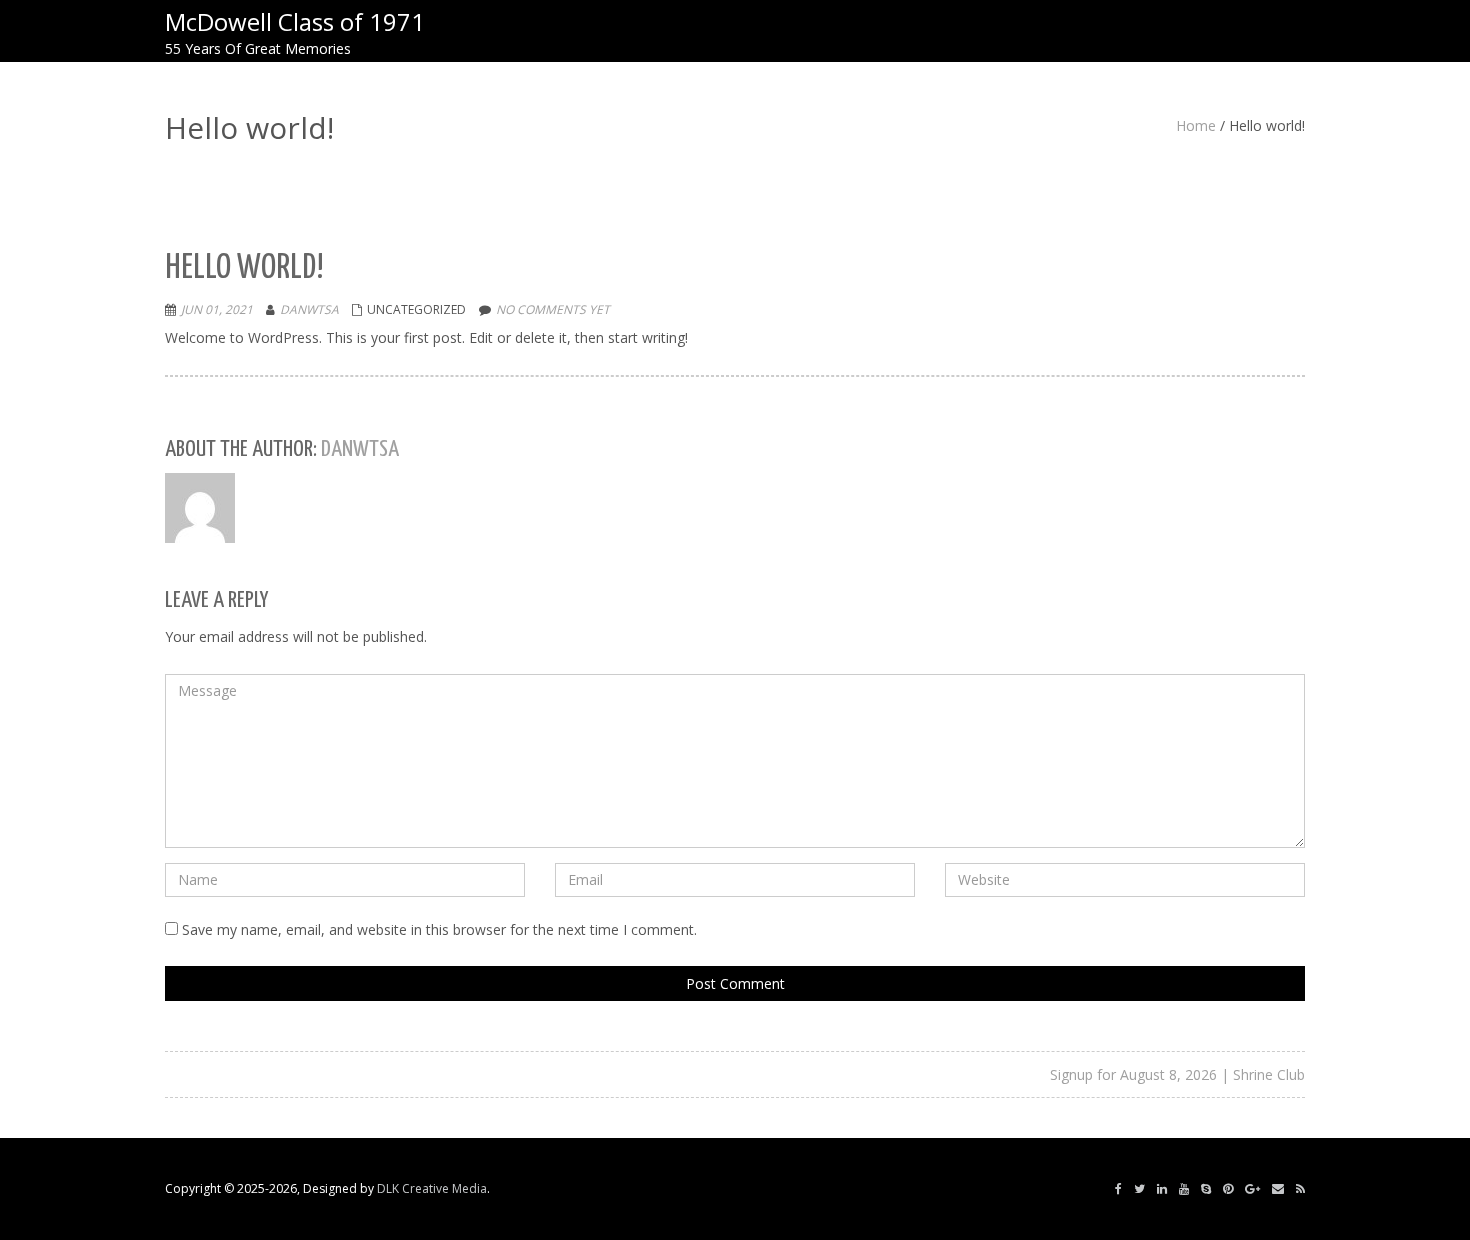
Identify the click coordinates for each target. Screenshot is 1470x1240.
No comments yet (553, 309)
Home (1196, 125)
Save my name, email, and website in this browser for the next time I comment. (439, 929)
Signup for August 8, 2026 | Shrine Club (1177, 1074)
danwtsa (309, 309)
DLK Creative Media (432, 1188)
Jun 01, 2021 (217, 309)
